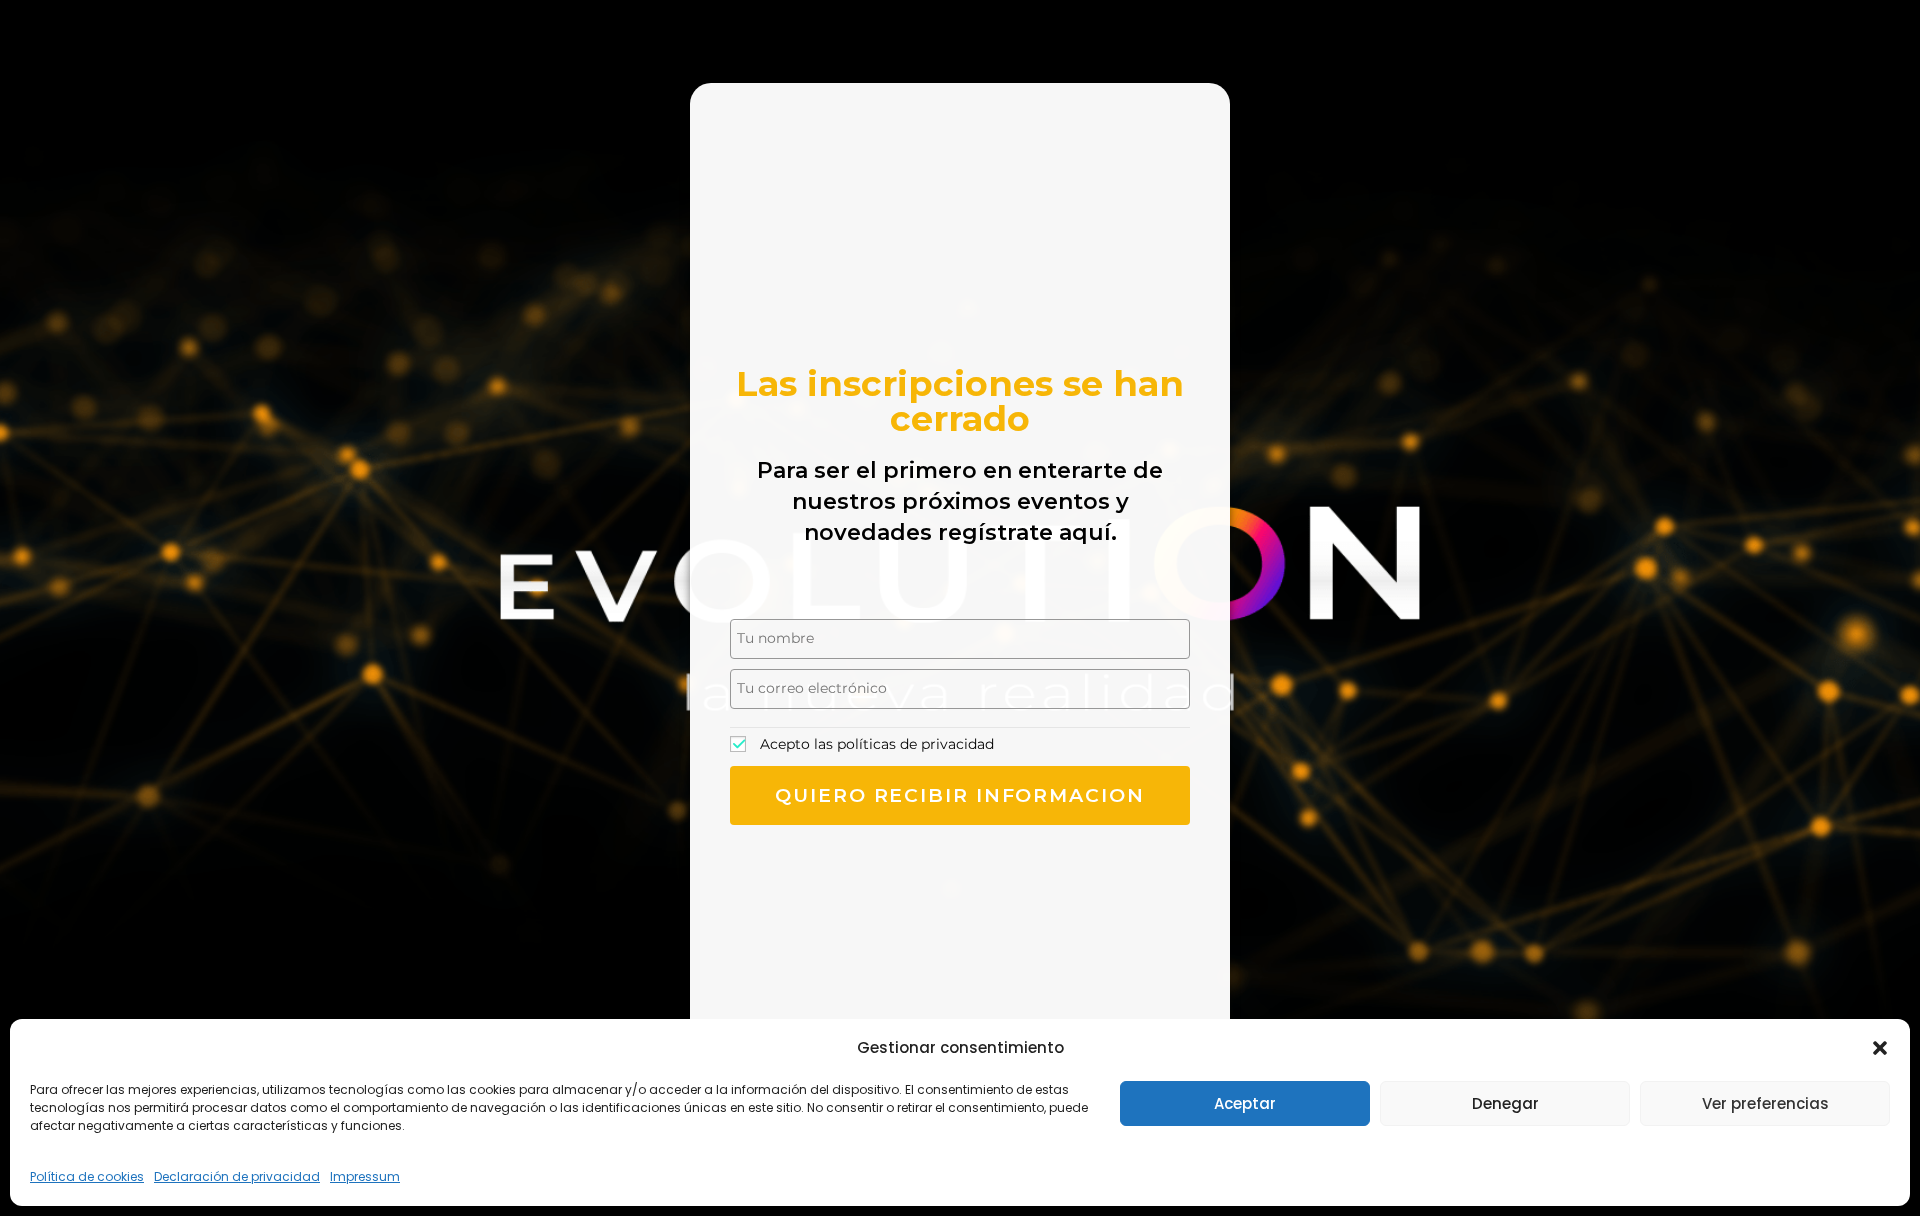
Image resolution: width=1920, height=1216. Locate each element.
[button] (1880, 1048)
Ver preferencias (1765, 1103)
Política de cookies (87, 1176)
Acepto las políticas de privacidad (877, 744)
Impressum (365, 1176)
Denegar (1505, 1103)
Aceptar (1245, 1103)
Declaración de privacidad (237, 1176)
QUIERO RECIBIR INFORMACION (959, 795)
